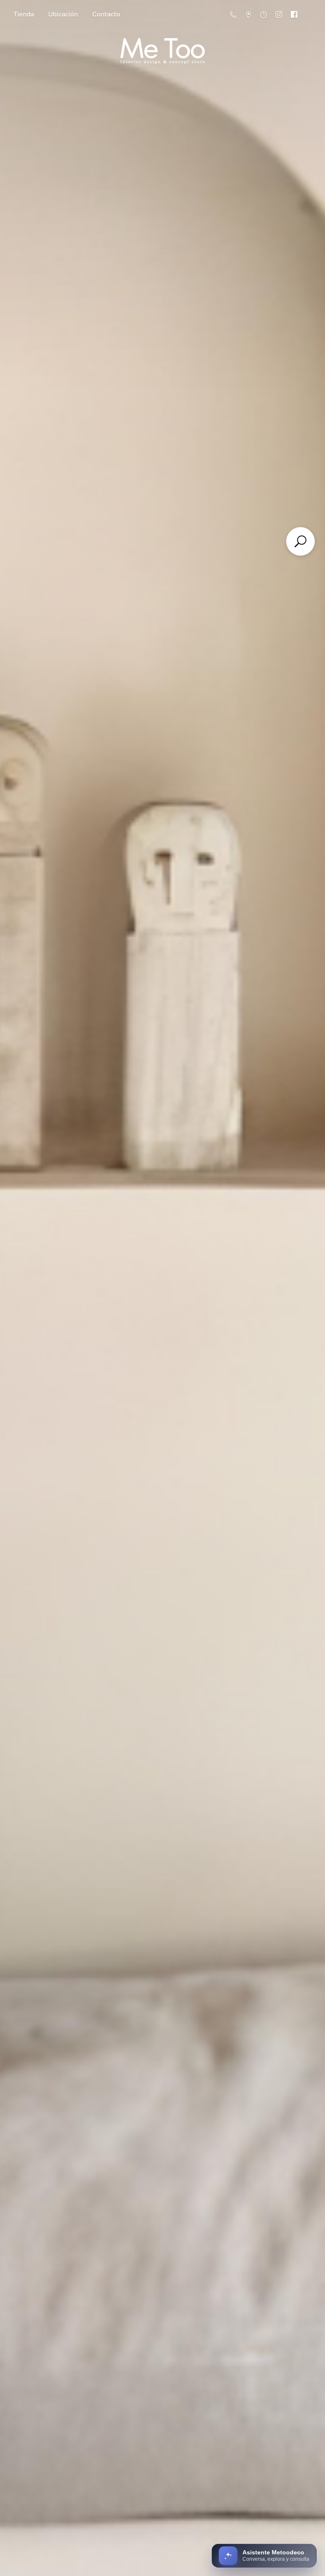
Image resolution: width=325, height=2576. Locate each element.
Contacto (106, 14)
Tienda (24, 14)
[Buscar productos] (300, 541)
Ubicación (63, 14)
